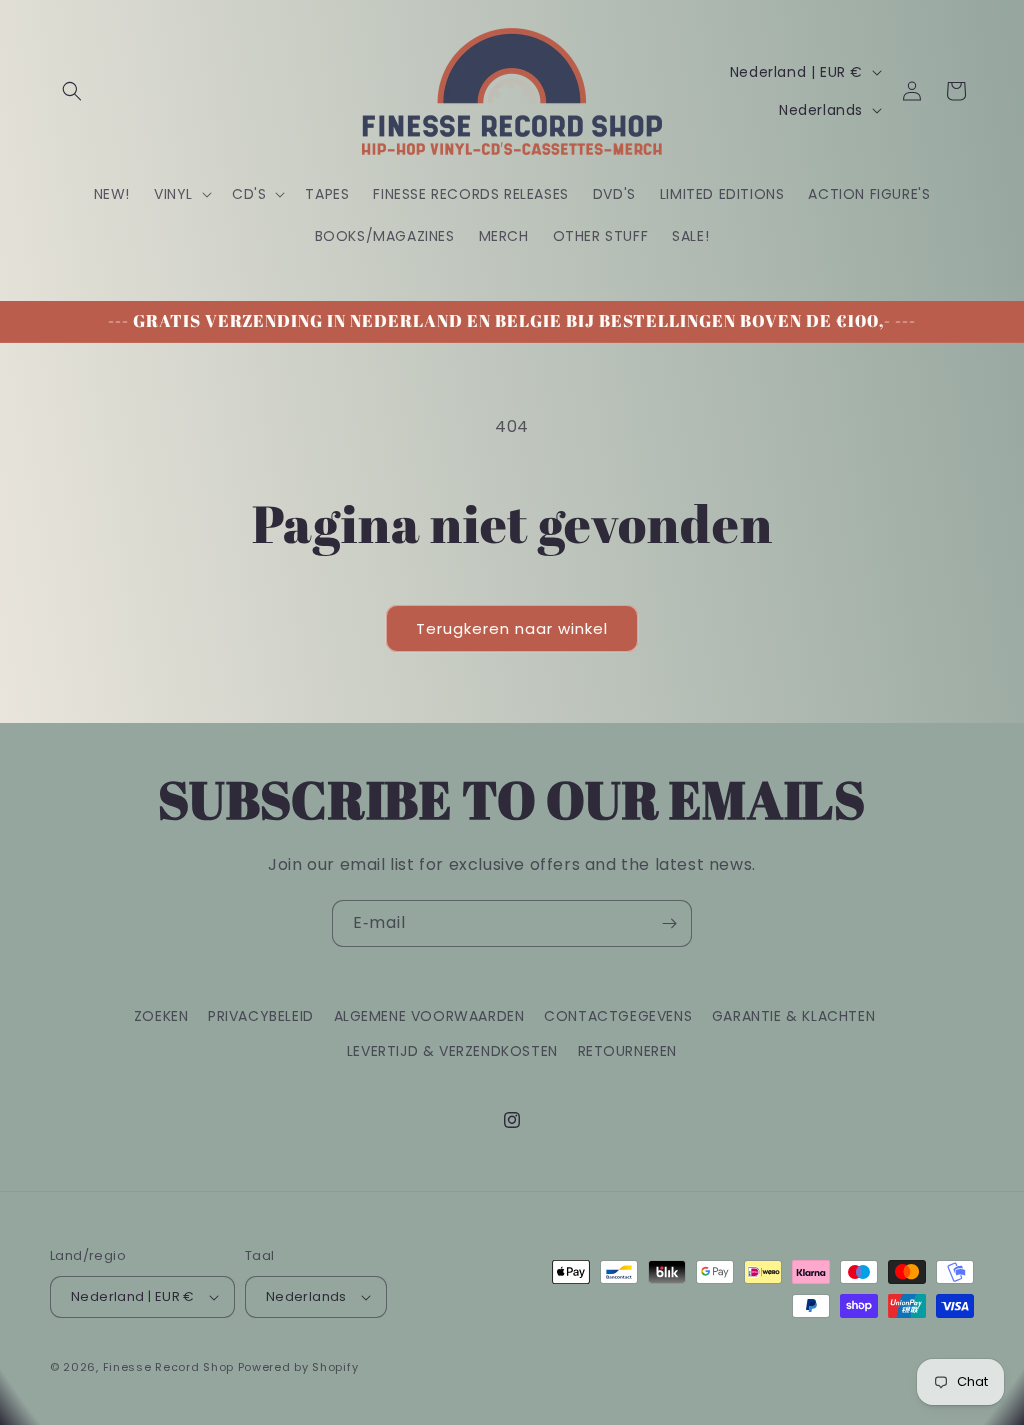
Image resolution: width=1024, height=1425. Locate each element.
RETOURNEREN (628, 1051)
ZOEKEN (161, 1016)
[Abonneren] (669, 923)
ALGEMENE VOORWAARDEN (429, 1016)
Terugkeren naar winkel (512, 628)
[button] (72, 91)
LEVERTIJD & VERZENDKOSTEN (452, 1051)
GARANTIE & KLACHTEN (793, 1016)
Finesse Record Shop (168, 1367)
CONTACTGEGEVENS (618, 1016)
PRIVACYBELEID (261, 1016)
